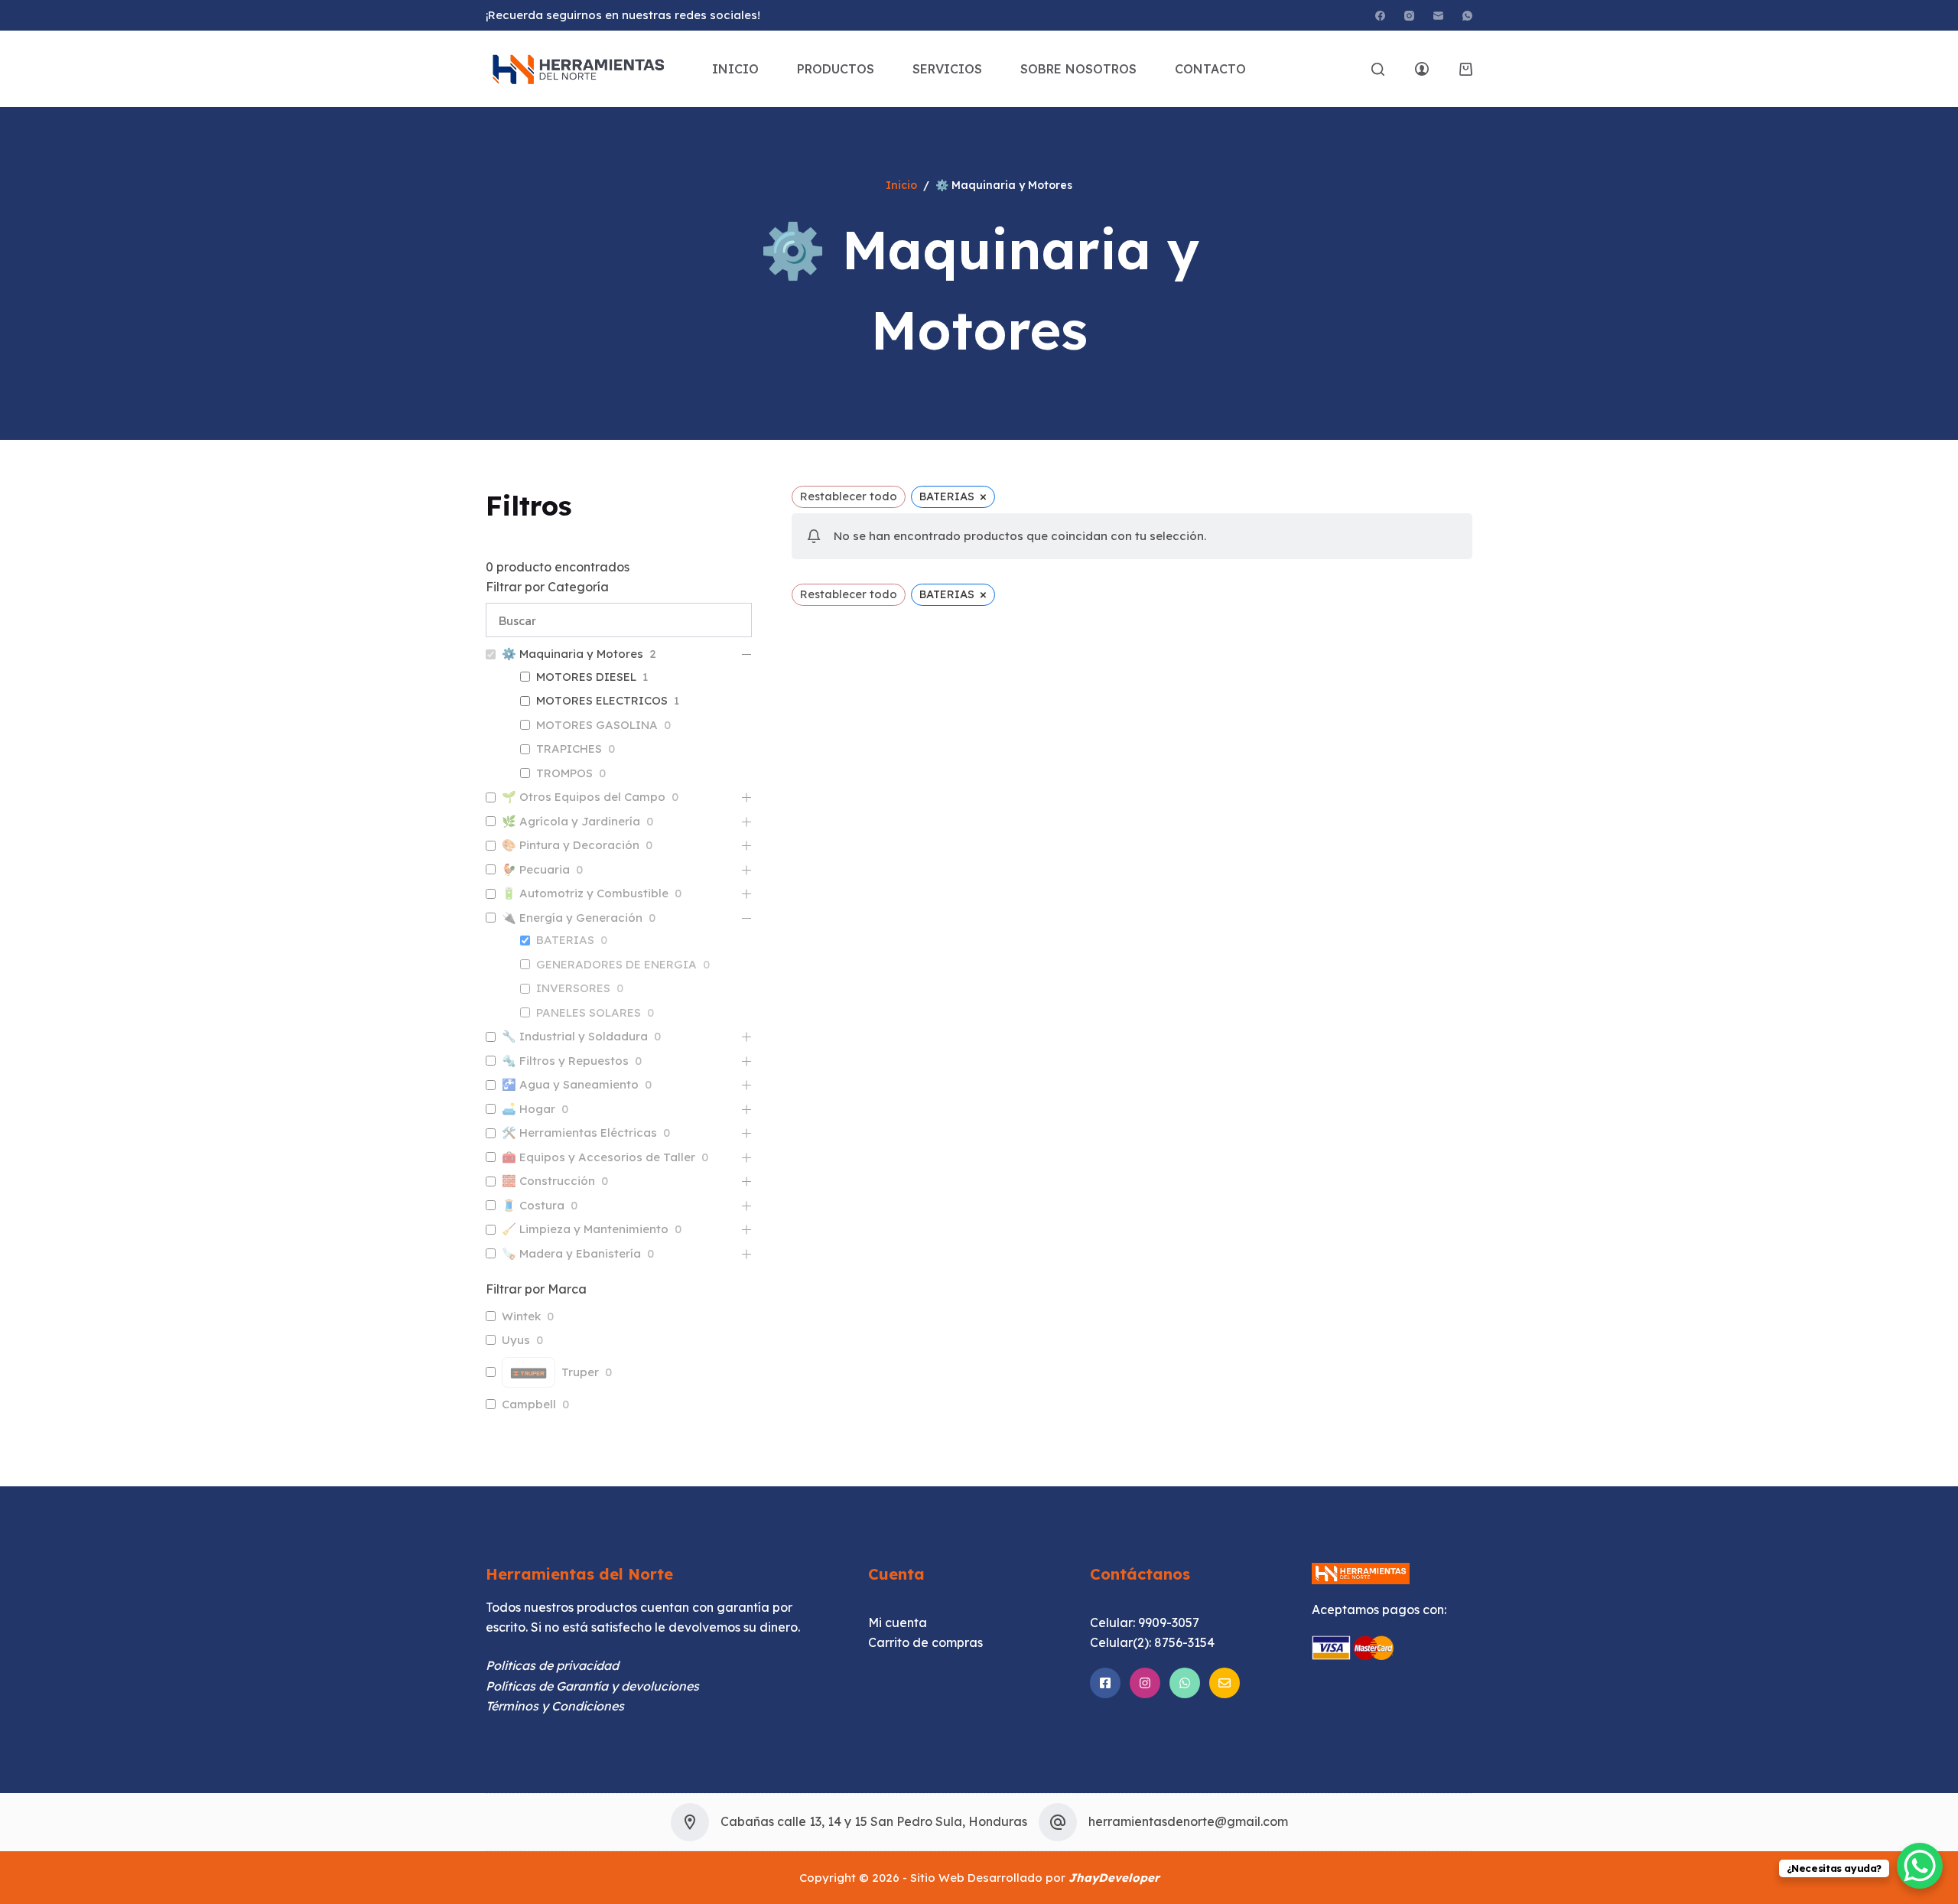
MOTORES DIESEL (586, 677)
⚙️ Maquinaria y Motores (572, 654)
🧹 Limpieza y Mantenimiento (585, 1229)
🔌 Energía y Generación (572, 918)
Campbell (529, 1404)
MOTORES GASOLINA (597, 725)
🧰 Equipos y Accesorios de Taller (598, 1157)
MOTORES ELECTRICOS (602, 700)
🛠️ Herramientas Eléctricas (579, 1133)
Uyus (516, 1340)
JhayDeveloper (1114, 1878)
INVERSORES (573, 988)
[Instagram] (1409, 16)
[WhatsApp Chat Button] (1920, 1866)
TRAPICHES (569, 749)
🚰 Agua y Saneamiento (570, 1084)
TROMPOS (564, 773)
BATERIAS (565, 940)
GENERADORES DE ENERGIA (616, 964)
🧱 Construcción (548, 1181)
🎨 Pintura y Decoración (571, 845)
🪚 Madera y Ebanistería (571, 1253)
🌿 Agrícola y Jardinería (571, 821)
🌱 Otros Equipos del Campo (584, 797)
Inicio (735, 69)
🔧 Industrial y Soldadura (575, 1036)
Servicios (947, 69)
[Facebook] (1380, 16)
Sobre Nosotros (1078, 69)
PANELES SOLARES (589, 1012)
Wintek (521, 1316)
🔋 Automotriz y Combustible (585, 893)
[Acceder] (1422, 69)
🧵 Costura (533, 1205)
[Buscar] (1378, 69)
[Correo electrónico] (1438, 16)
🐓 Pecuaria (536, 869)
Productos (836, 69)
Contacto (1210, 69)
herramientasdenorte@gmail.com (1188, 1821)
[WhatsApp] (1467, 16)
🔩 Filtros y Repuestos (565, 1061)
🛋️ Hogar (529, 1109)
